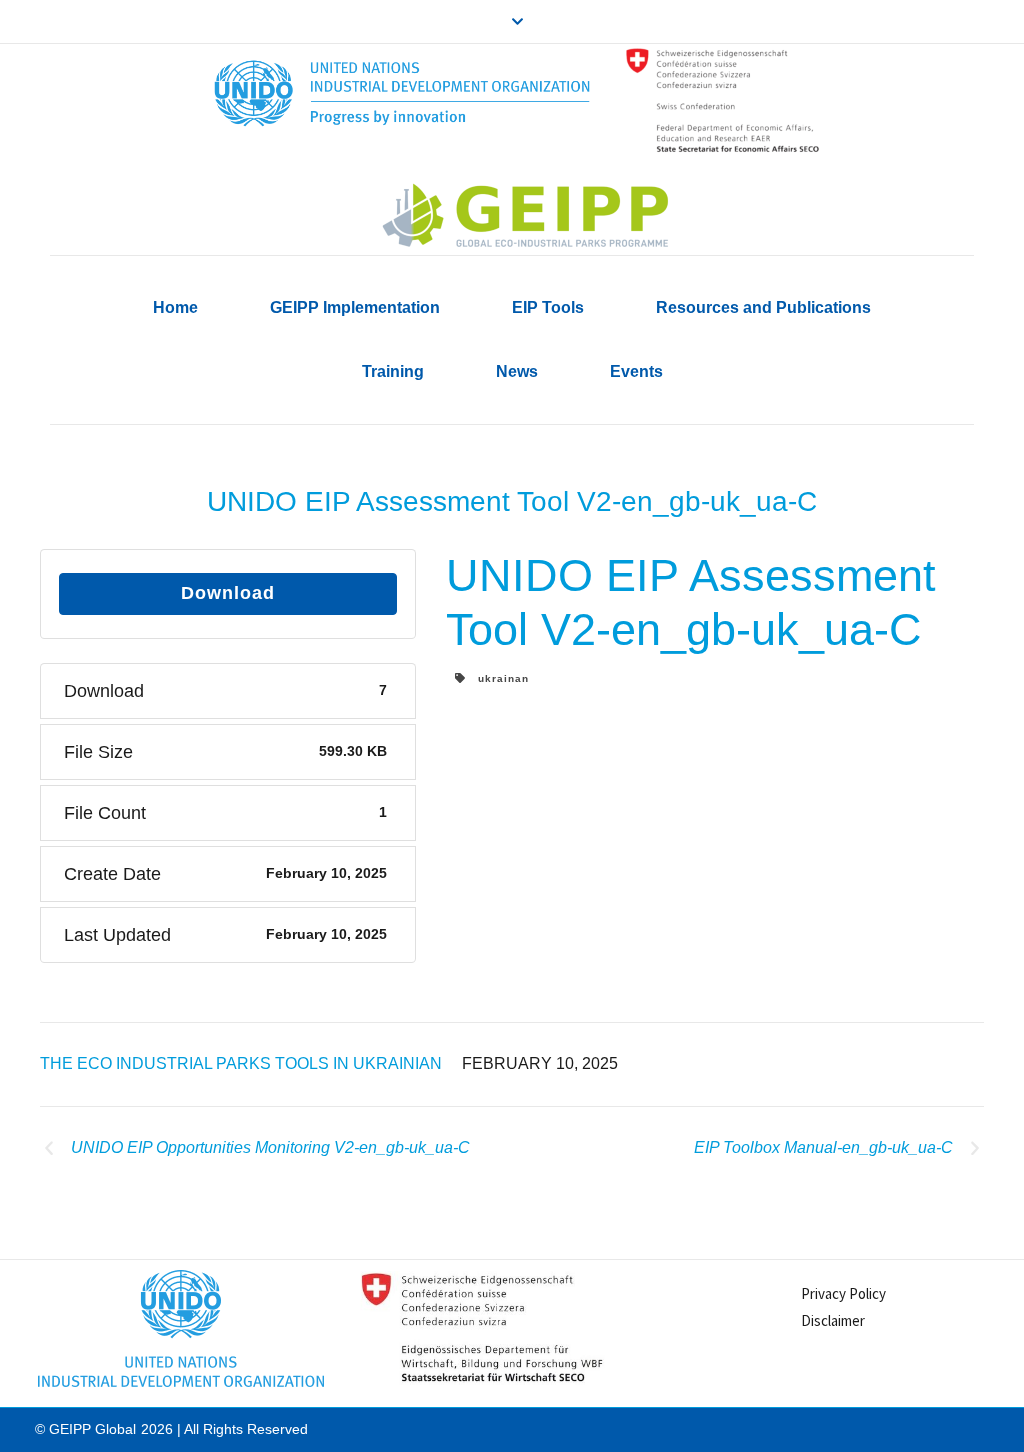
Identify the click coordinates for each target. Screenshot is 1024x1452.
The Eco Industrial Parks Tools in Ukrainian (241, 1063)
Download (228, 593)
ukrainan (497, 678)
